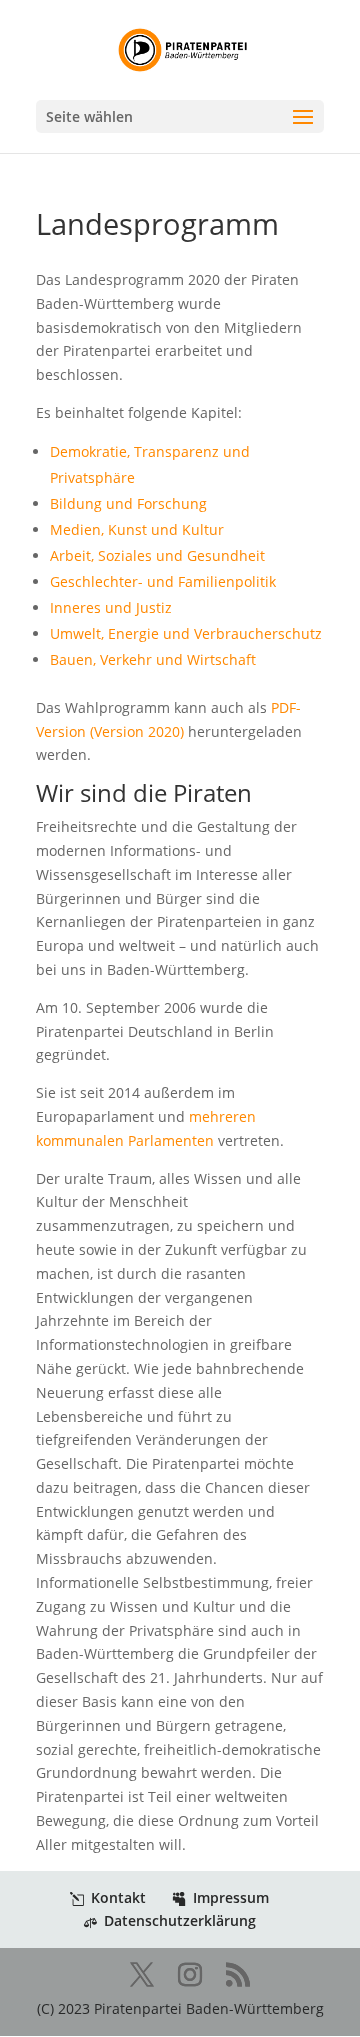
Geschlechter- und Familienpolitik (163, 581)
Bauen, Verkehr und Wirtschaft (153, 659)
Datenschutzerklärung (180, 1920)
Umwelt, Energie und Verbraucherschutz (186, 633)
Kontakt (118, 1897)
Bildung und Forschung (128, 503)
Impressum (231, 1897)
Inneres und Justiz (111, 607)
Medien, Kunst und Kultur (137, 529)
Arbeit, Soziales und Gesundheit (157, 555)
